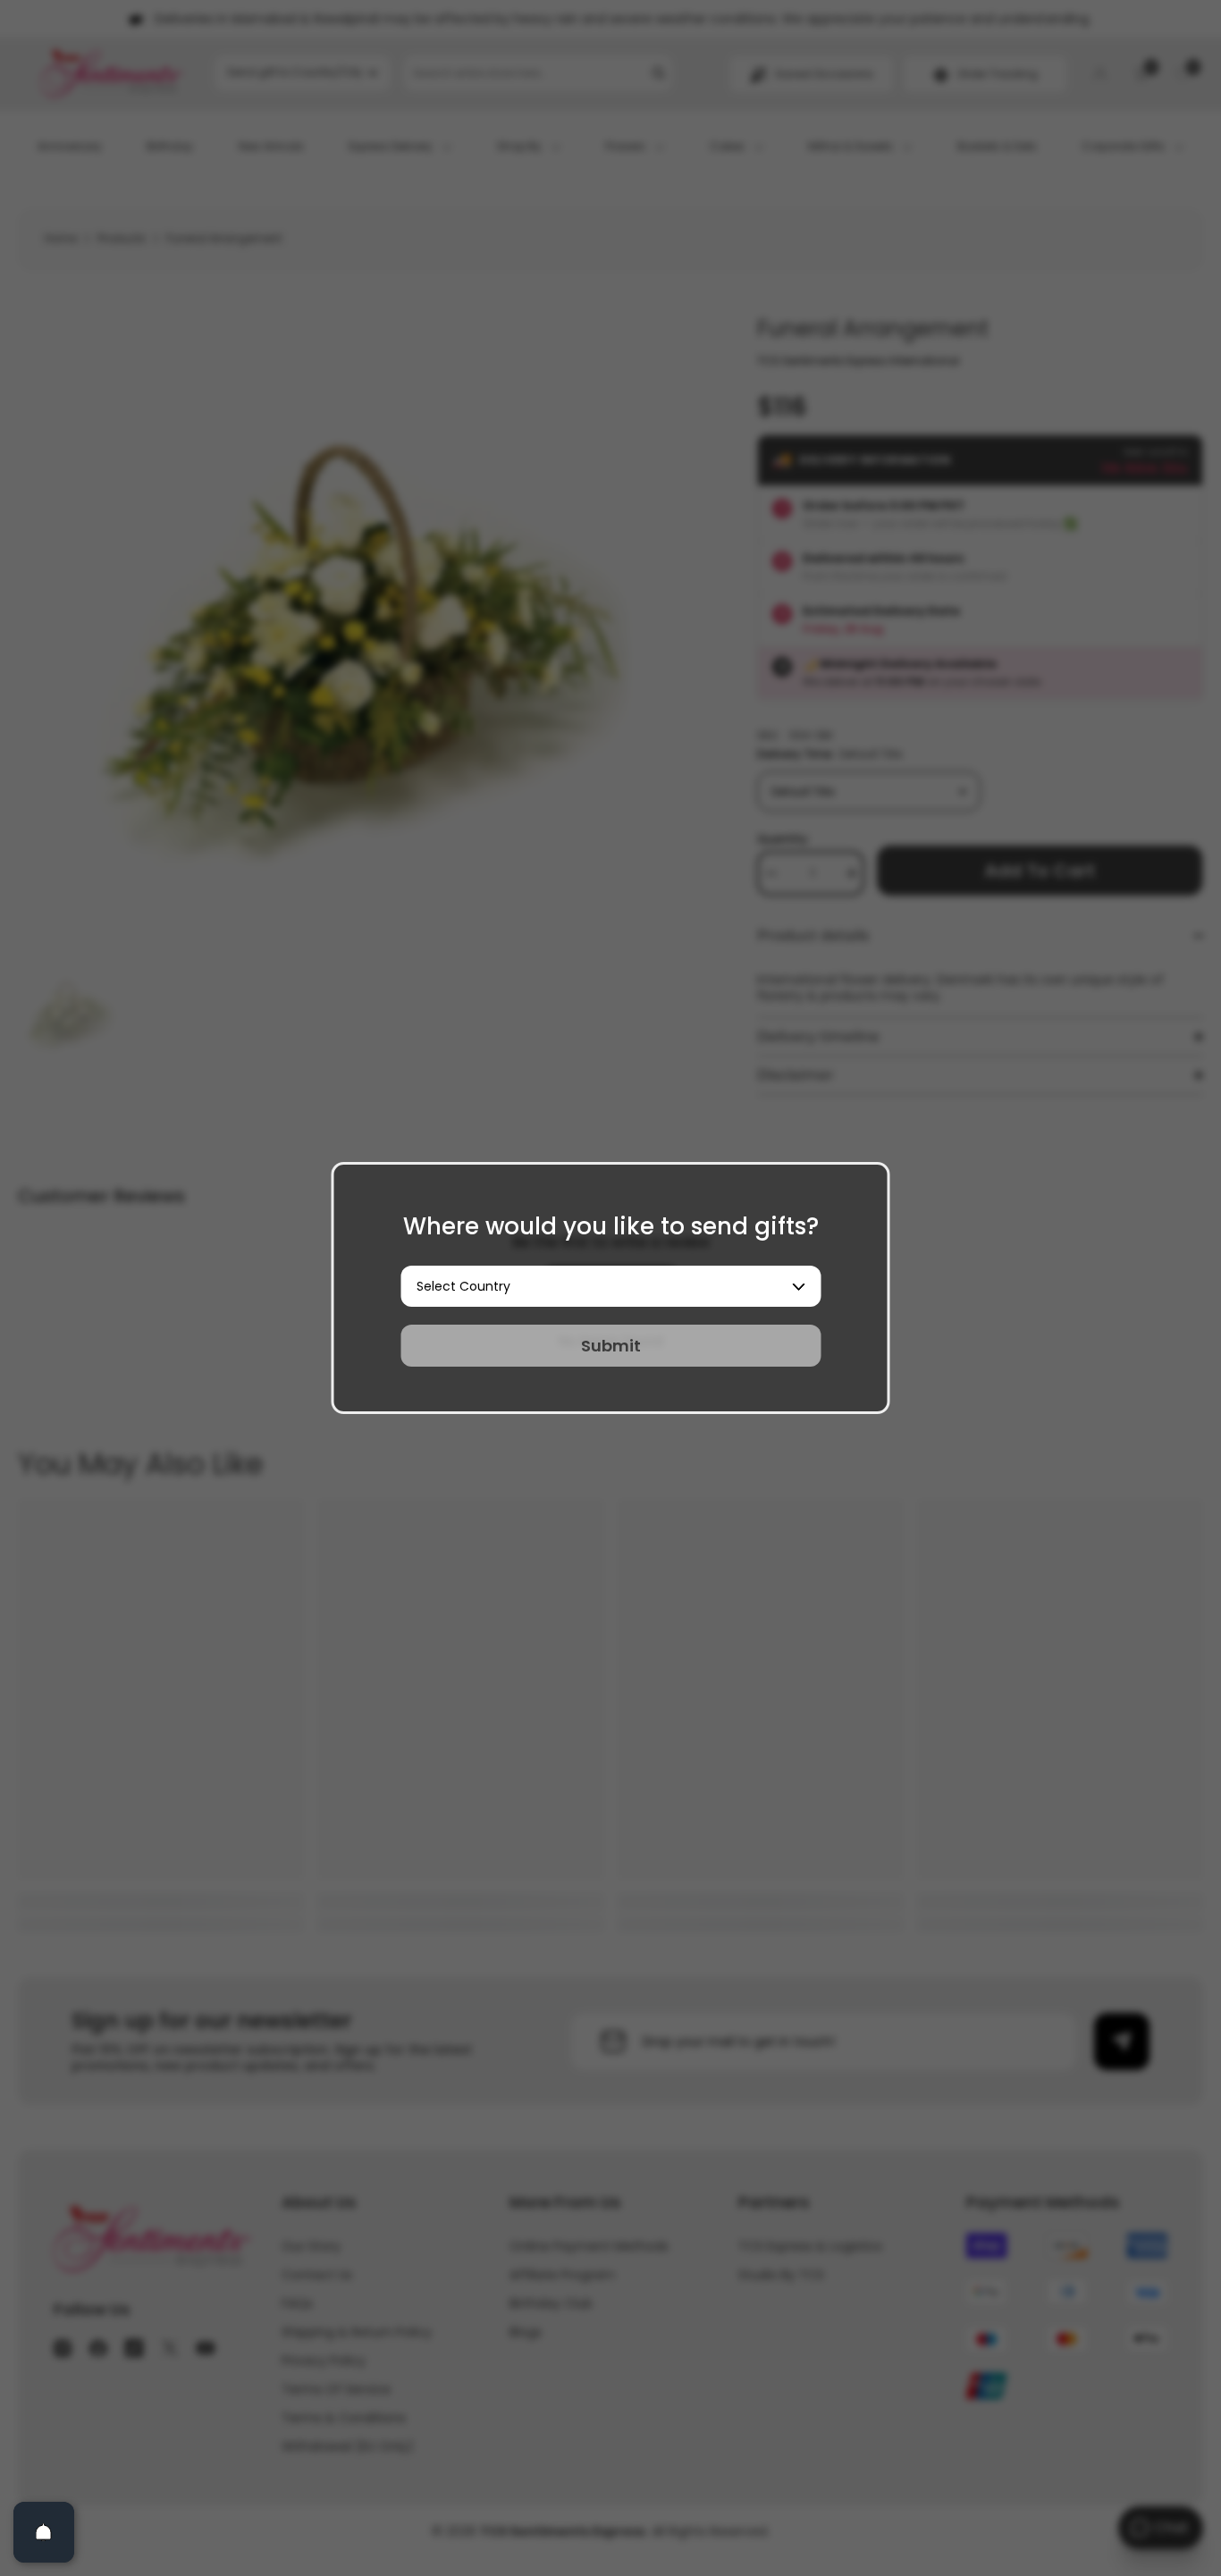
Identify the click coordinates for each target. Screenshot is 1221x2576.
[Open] (44, 2532)
